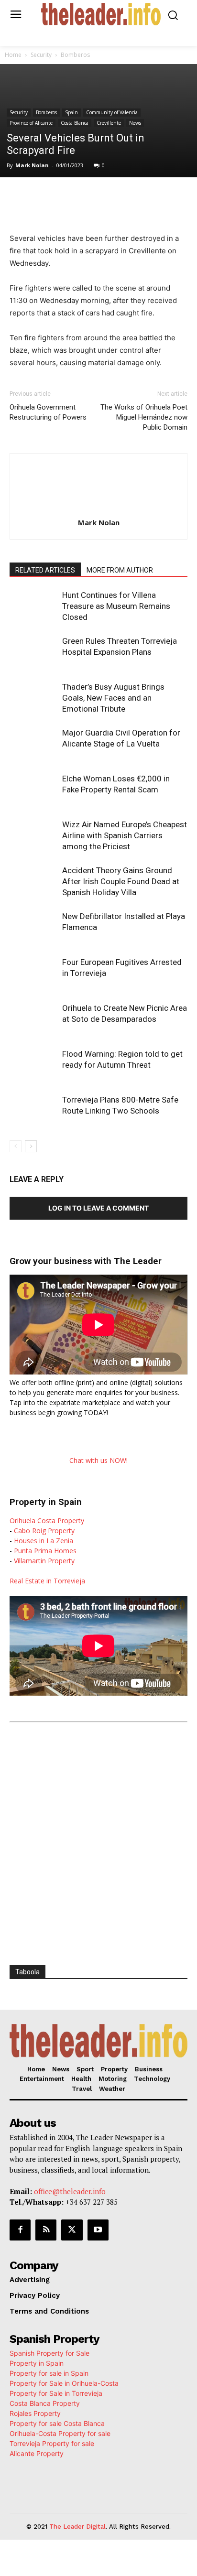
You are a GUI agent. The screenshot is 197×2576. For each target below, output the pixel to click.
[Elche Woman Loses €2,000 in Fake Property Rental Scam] (33, 790)
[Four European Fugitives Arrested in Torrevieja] (33, 973)
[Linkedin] (115, 197)
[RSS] (46, 2230)
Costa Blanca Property (45, 2403)
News (135, 123)
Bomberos (75, 55)
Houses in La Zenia (44, 1541)
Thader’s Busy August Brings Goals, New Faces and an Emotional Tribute (113, 698)
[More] (182, 197)
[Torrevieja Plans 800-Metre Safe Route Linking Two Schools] (33, 1111)
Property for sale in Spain (49, 2373)
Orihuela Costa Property (47, 1521)
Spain (71, 112)
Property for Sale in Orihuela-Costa (64, 2383)
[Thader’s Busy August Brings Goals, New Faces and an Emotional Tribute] (33, 698)
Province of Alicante (31, 123)
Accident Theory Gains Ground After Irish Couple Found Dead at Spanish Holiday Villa (121, 881)
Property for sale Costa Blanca (57, 2423)
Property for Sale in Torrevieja (56, 2393)
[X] (71, 197)
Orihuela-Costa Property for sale (60, 2433)
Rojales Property (35, 2413)
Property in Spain (37, 2363)
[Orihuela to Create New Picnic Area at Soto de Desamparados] (33, 1019)
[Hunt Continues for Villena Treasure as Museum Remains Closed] (33, 606)
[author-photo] (98, 509)
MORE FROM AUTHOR (120, 570)
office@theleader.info (70, 2191)
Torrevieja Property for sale (52, 2443)
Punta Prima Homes (45, 1551)
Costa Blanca (75, 123)
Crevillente (109, 123)
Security (41, 55)
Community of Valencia (112, 112)
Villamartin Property (44, 1561)
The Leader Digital (77, 2527)
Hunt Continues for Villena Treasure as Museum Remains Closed (116, 606)
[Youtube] (98, 2230)
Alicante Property (37, 2453)
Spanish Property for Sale (49, 2353)
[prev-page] (16, 1146)
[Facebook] (49, 197)
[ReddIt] (137, 197)
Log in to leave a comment (98, 1208)
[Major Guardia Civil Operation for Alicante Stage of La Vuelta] (33, 744)
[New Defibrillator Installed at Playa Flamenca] (33, 927)
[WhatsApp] (93, 197)
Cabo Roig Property (44, 1531)
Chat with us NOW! (98, 1460)
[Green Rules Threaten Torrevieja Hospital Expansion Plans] (33, 652)
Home (13, 55)
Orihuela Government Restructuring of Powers (48, 412)
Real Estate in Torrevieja (47, 1581)
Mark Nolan (32, 165)
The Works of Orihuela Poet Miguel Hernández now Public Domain (144, 417)
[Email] (159, 197)
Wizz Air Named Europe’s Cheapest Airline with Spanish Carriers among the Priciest (125, 835)
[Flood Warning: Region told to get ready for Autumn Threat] (33, 1065)
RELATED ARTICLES (45, 570)
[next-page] (31, 1146)
